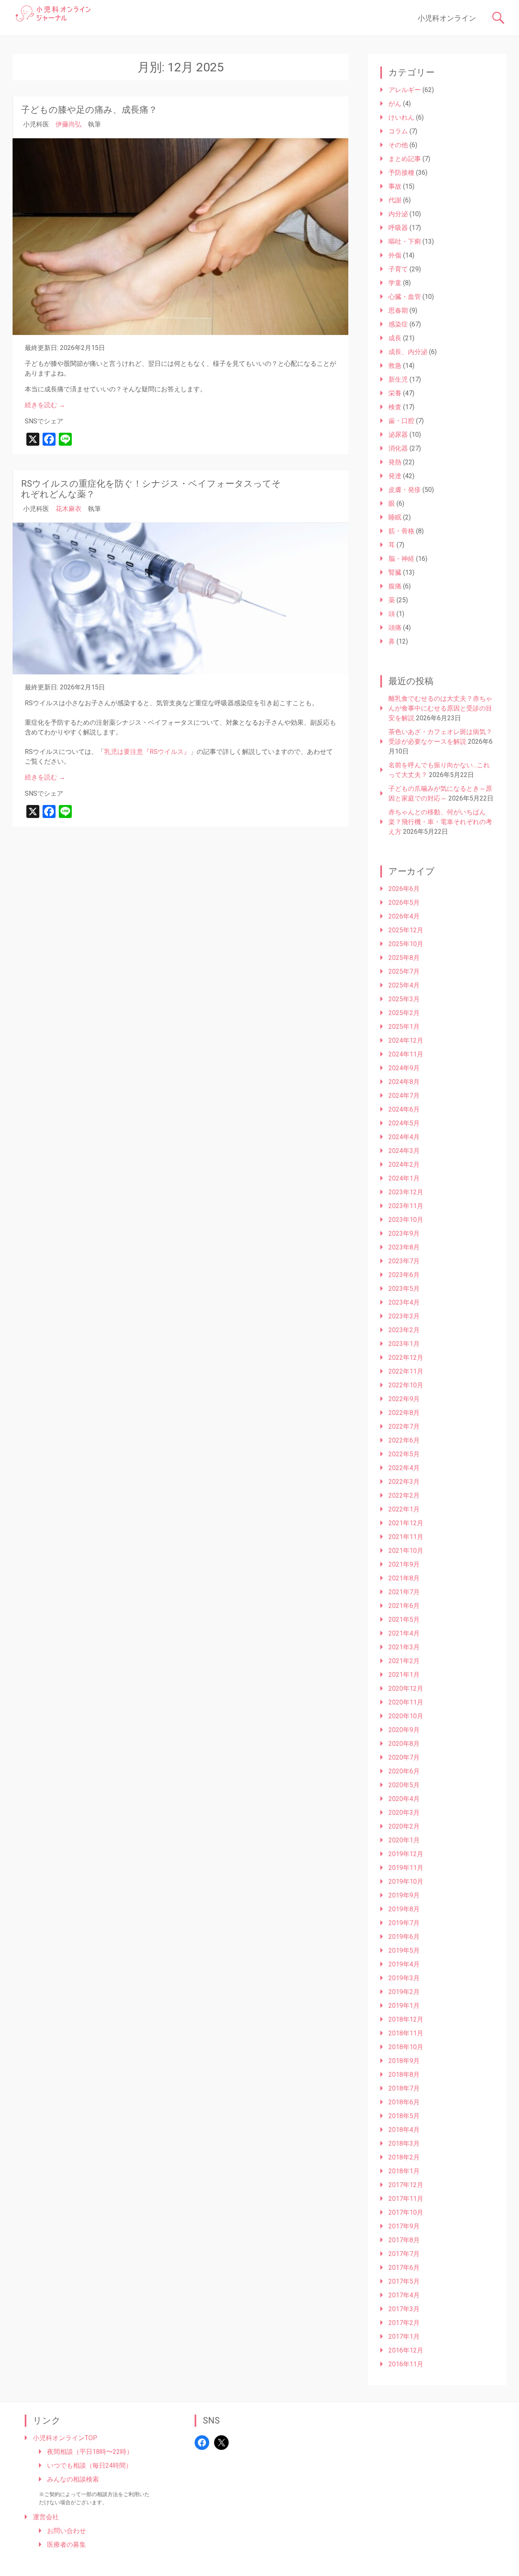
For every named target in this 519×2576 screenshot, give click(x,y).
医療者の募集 (66, 2545)
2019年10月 (406, 1882)
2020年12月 (406, 1688)
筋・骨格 (401, 531)
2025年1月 (404, 1027)
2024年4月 (404, 1137)
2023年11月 (406, 1206)
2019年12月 (406, 1854)
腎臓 (395, 572)
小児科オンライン (447, 18)
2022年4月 (404, 1468)
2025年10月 (406, 944)
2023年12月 (406, 1192)
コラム (398, 131)
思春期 (398, 310)
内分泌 (398, 214)
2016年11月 (406, 2364)
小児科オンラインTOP (65, 2438)
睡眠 (395, 517)
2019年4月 (404, 1964)
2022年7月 (404, 1426)
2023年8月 (404, 1247)
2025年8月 (404, 958)
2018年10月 (406, 2047)
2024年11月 (406, 1054)
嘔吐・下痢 (405, 241)
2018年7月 (404, 2088)
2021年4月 (404, 1633)
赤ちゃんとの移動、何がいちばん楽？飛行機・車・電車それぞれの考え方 (440, 822)
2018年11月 (406, 2033)
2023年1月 (404, 1344)
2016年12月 (406, 2350)
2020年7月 (404, 1757)
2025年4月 (404, 985)
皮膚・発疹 (405, 490)
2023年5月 (404, 1289)
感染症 (398, 324)
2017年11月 (406, 2199)
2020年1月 (404, 1840)
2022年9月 (404, 1399)
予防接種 (401, 173)
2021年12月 (406, 1523)
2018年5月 (404, 2116)
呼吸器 (398, 228)
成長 (395, 338)
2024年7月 (404, 1096)
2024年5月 (404, 1123)
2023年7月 (404, 1261)
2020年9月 (404, 1730)
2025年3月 (404, 999)
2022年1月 (404, 1509)
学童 (395, 283)
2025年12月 (406, 930)
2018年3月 (404, 2143)
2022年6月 (404, 1440)
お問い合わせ (66, 2531)
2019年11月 (406, 1868)
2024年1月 (404, 1178)
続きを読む (45, 405)
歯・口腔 (401, 421)
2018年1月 (404, 2171)
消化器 (398, 448)
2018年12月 (406, 2019)
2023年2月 (404, 1330)
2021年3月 (404, 1647)
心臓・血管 (405, 297)
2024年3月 (404, 1151)
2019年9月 (404, 1895)
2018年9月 (404, 2061)
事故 (395, 186)
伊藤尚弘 (69, 124)
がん (395, 104)
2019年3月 (404, 1978)
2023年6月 (404, 1275)
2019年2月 (404, 1992)
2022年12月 (406, 1358)
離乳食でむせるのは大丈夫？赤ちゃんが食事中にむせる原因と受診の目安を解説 (440, 708)
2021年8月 (404, 1578)
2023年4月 (404, 1302)
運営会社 (46, 2517)
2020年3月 (404, 1813)
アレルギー (405, 90)
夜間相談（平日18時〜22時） (90, 2452)
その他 (398, 145)
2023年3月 (404, 1316)
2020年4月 (404, 1799)
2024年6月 (404, 1109)
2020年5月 (404, 1785)
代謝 (395, 200)
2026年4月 (404, 916)
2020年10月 (406, 1716)
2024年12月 (406, 1040)
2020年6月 (404, 1771)
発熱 (395, 462)
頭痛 (395, 628)
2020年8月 (404, 1744)
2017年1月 (404, 2337)
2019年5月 (404, 1950)
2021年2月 (404, 1661)
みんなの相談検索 (73, 2479)
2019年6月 (404, 1937)
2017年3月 (404, 2309)
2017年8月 (404, 2240)
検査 (395, 407)
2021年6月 (404, 1606)
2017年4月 (404, 2295)
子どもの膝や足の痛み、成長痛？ (89, 110)
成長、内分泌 (408, 352)
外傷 (395, 255)
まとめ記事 (405, 159)
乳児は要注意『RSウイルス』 (147, 752)
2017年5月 (404, 2281)
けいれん (401, 117)
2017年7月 (404, 2254)
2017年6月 (404, 2268)
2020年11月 (406, 1702)
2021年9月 (404, 1564)
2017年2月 (404, 2323)
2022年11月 (406, 1371)
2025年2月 (404, 1013)
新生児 (398, 379)
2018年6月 (404, 2102)
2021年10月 (406, 1551)
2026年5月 (404, 903)
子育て (398, 269)
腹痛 (395, 586)
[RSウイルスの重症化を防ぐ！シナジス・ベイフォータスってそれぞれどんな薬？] (180, 599)
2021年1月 (404, 1675)
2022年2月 (404, 1495)
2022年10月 (406, 1385)
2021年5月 (404, 1620)
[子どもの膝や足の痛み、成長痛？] (180, 237)
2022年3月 (404, 1482)
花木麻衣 (69, 509)
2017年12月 (406, 2185)
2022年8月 (404, 1413)
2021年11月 (406, 1537)
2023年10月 (406, 1220)
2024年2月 (404, 1165)
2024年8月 (404, 1082)
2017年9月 (404, 2226)
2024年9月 (404, 1068)
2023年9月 (404, 1233)
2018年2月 (404, 2157)
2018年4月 (404, 2130)
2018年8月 (404, 2075)
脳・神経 (401, 559)
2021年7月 (404, 1592)
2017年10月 (406, 2212)
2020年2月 (404, 1826)
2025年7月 (404, 971)
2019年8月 (404, 1909)
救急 (395, 366)
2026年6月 (404, 889)
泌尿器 (398, 435)
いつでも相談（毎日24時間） (90, 2465)
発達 (395, 476)
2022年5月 (404, 1454)
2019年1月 (404, 2006)
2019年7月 (404, 1923)
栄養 (395, 393)
